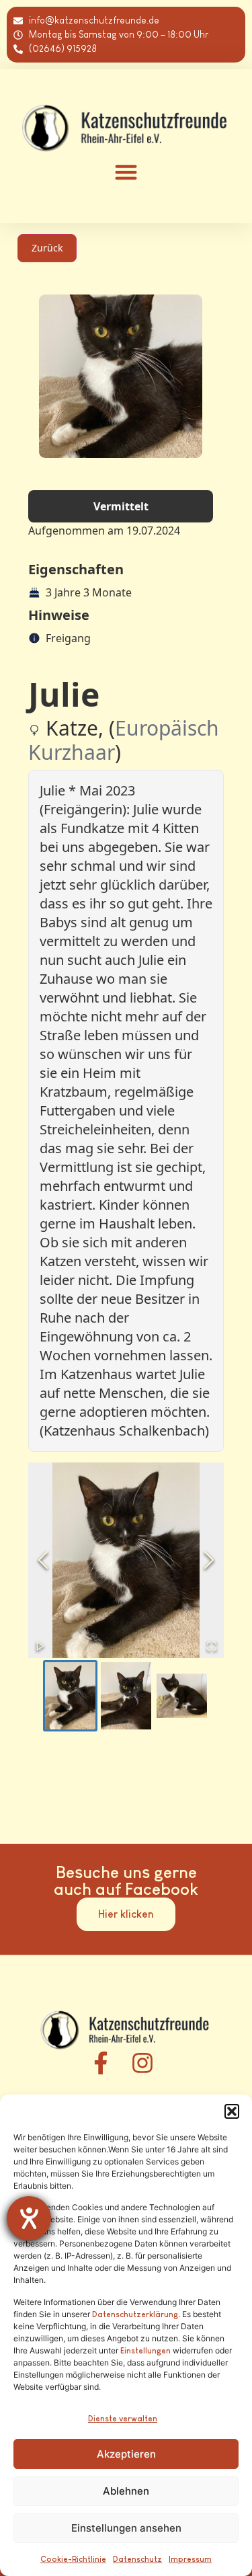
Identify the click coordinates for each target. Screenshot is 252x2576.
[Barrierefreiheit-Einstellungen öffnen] (29, 2218)
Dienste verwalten (123, 2419)
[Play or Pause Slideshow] (40, 1646)
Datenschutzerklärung (135, 2314)
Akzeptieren (126, 2454)
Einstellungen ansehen (126, 2528)
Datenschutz (137, 2559)
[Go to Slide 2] (126, 1696)
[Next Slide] (209, 1560)
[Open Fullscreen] (212, 1646)
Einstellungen (145, 2351)
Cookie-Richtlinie (73, 2559)
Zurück (47, 248)
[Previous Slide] (43, 1560)
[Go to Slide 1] (70, 1696)
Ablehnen (126, 2491)
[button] (232, 2111)
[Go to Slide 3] (182, 1696)
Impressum (190, 2559)
